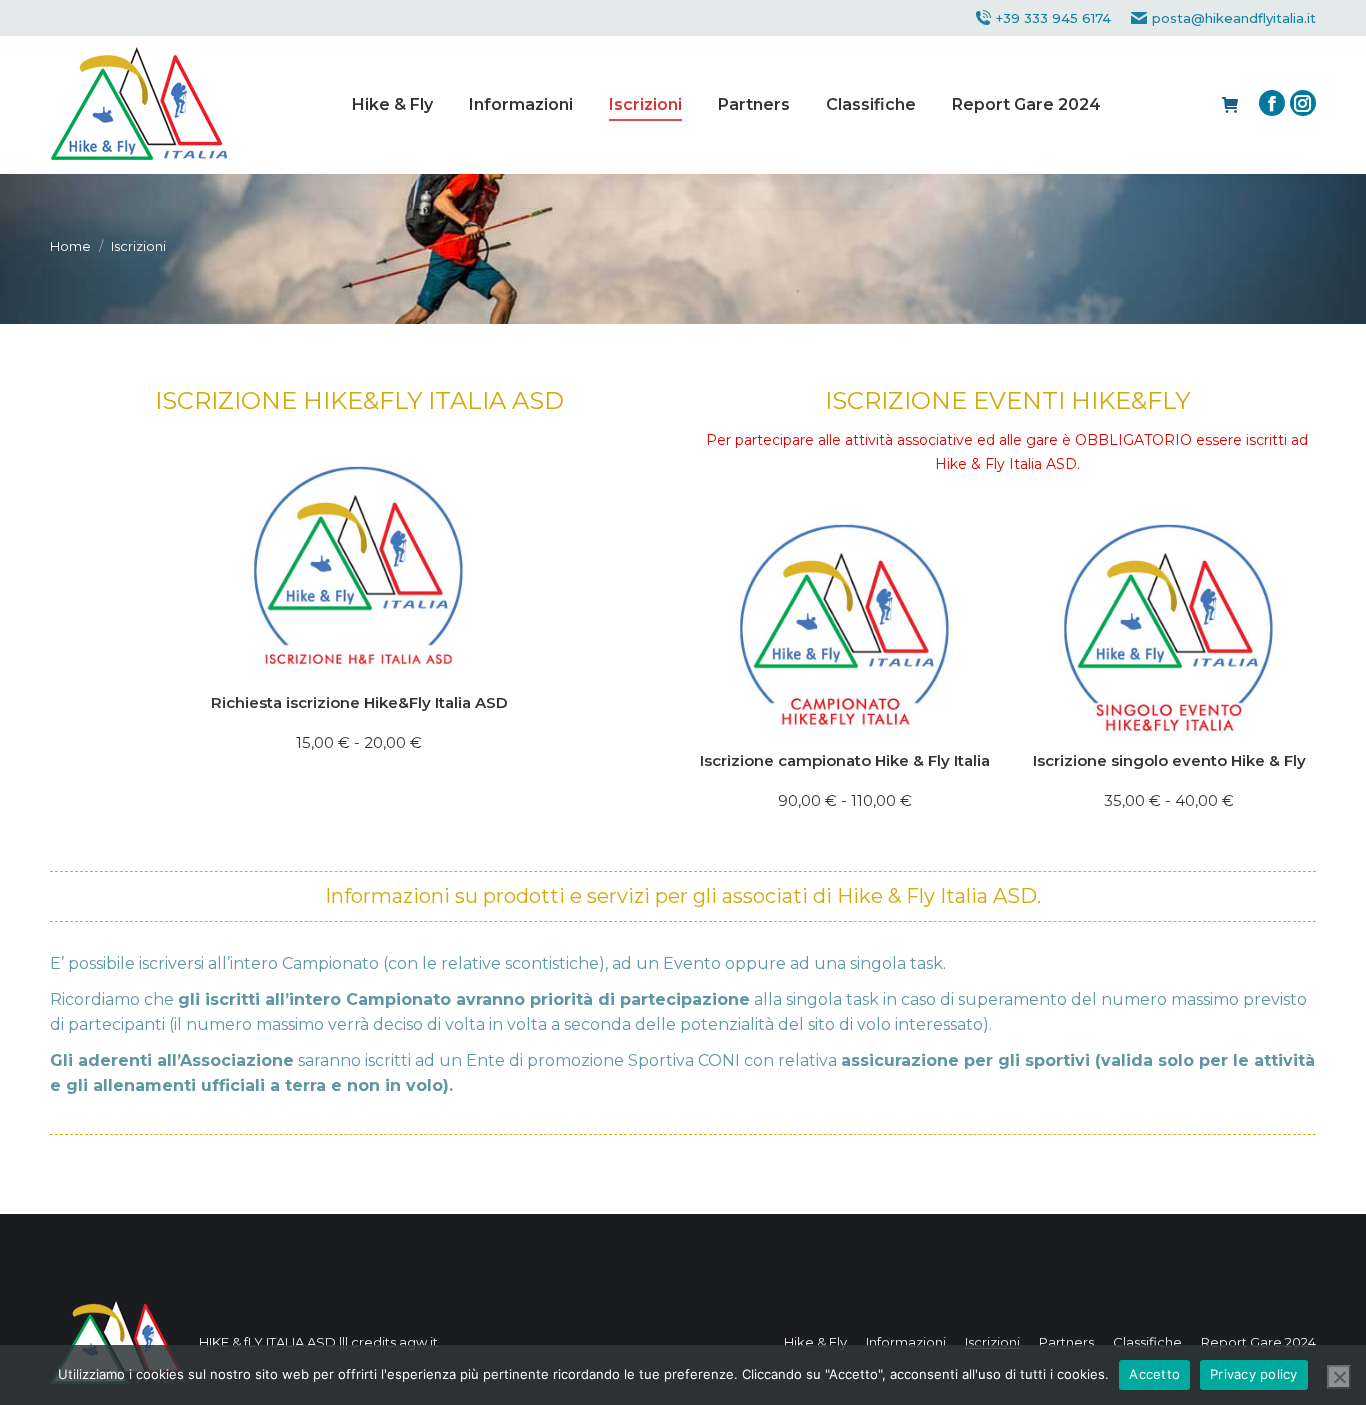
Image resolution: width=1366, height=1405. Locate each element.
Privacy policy (1254, 1374)
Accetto (1154, 1374)
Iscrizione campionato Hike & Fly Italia (845, 760)
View (642, 639)
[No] (1339, 1377)
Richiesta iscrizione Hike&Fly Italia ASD (359, 702)
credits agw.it (394, 1342)
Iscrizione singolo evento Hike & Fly (1169, 760)
